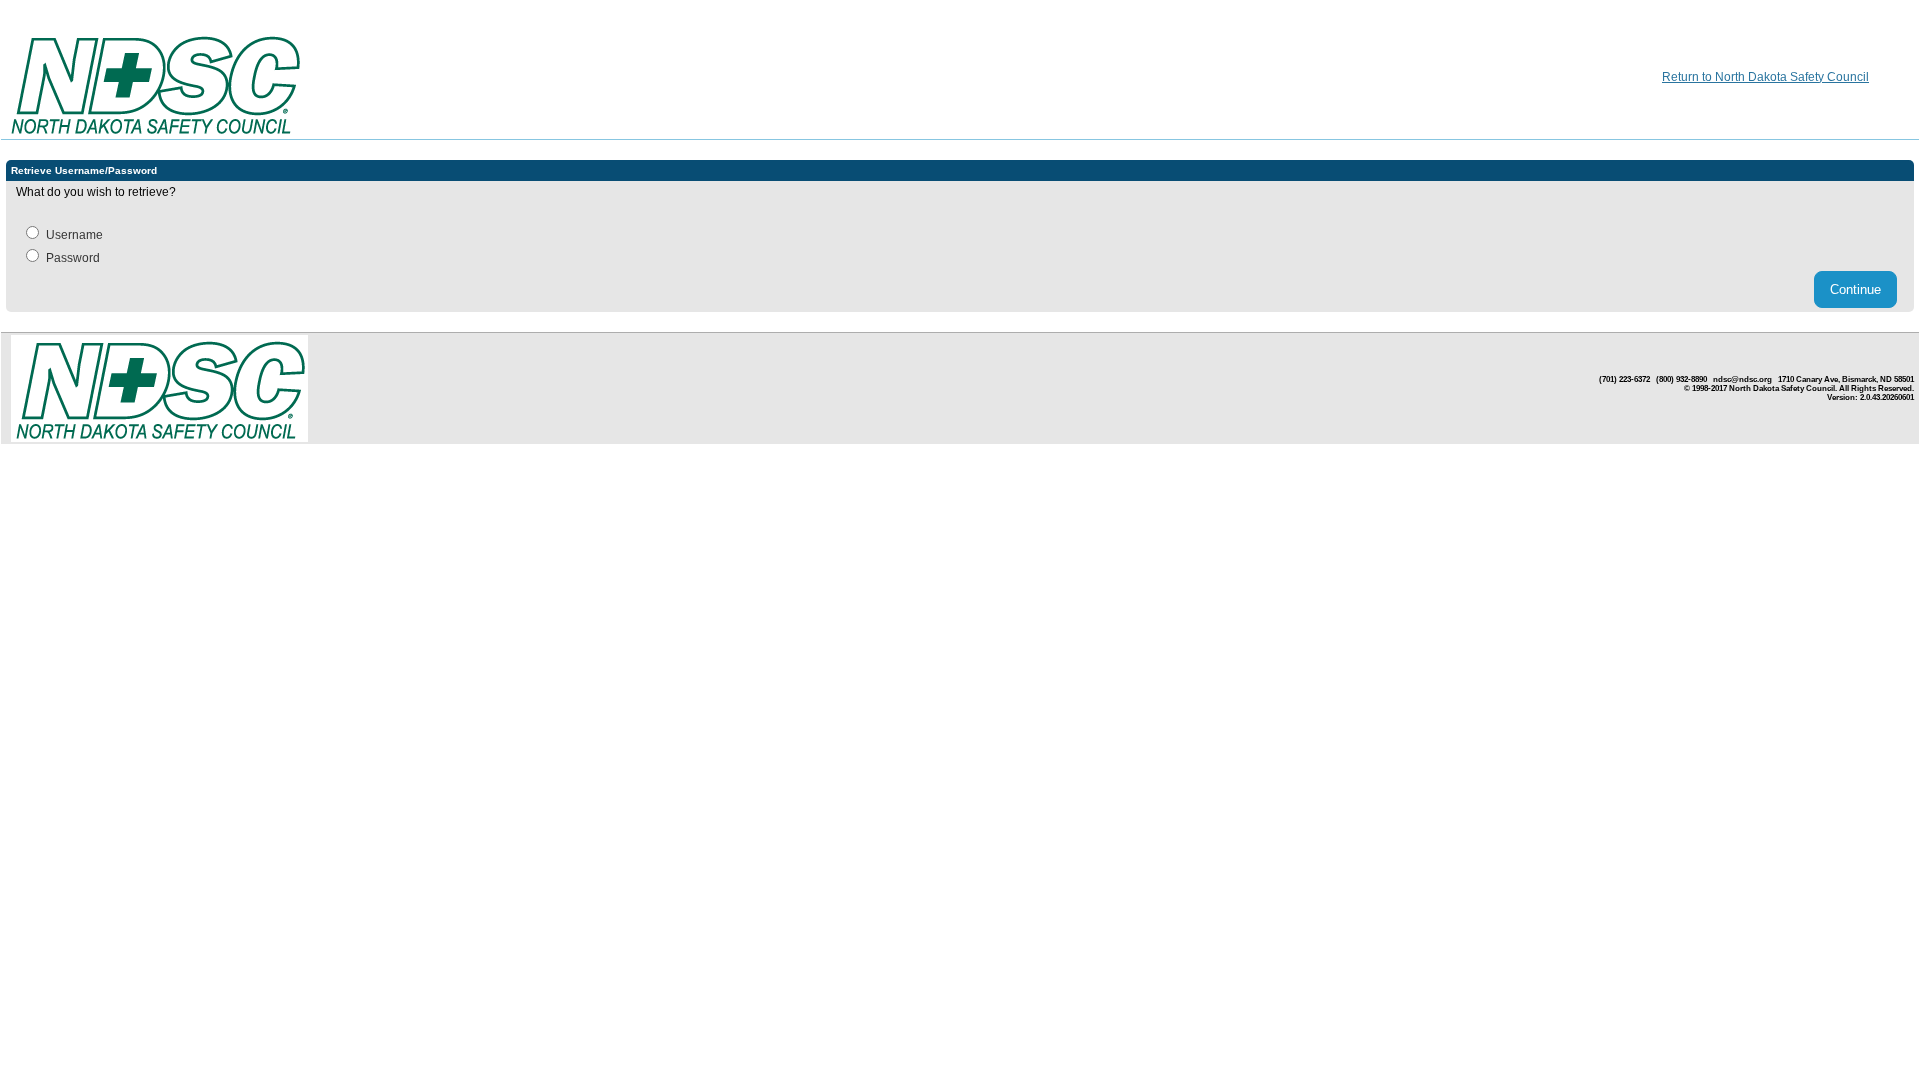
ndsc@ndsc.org (1742, 379)
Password (73, 258)
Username (74, 235)
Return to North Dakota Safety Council (1765, 77)
